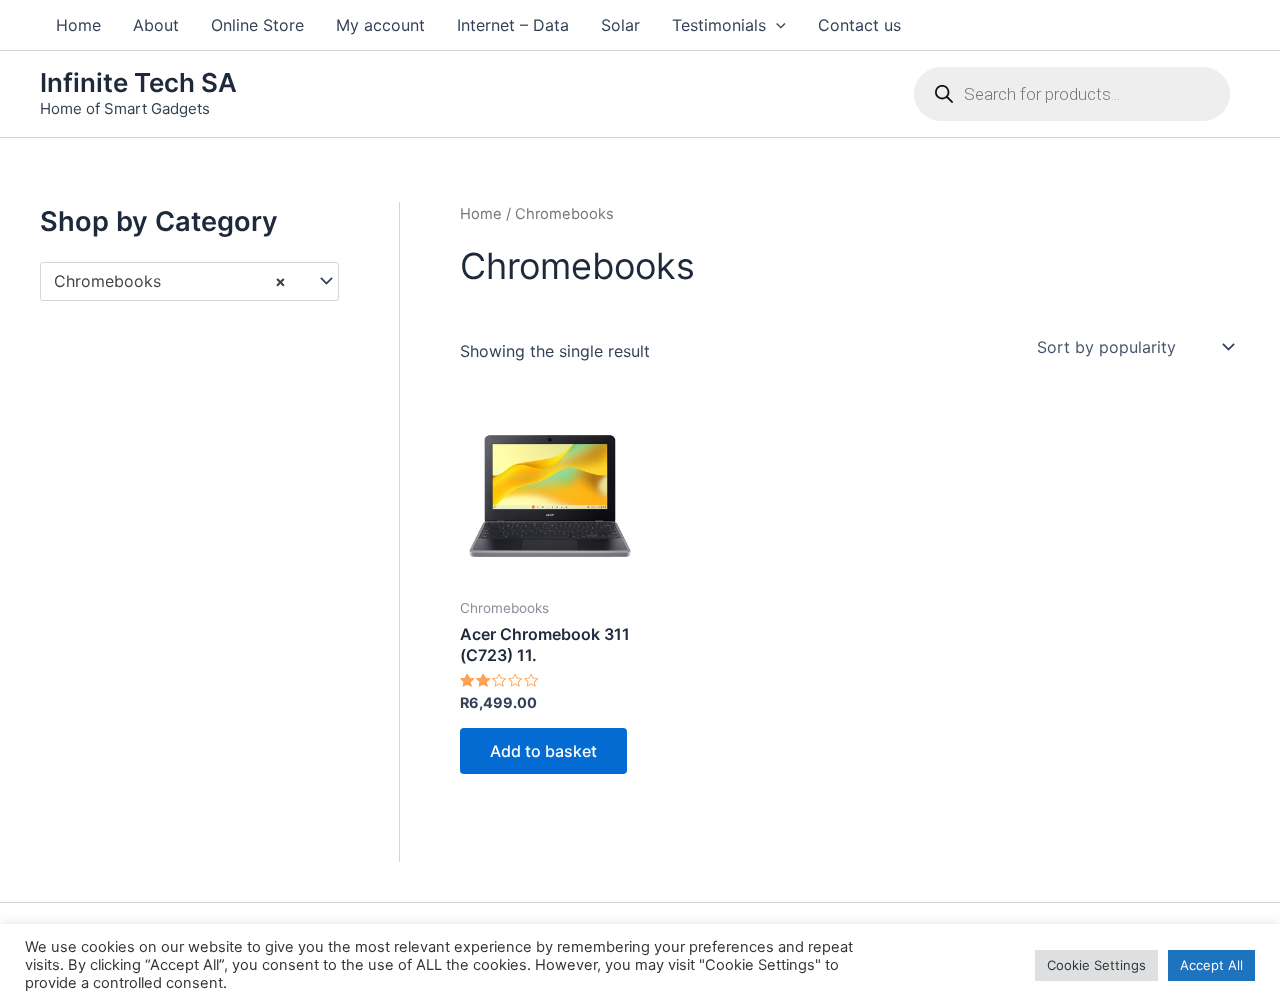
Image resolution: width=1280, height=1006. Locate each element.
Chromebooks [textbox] (170, 281)
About (156, 25)
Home (78, 25)
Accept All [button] (1211, 965)
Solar (620, 25)
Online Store (257, 25)
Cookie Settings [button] (1096, 965)
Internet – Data (513, 25)
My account (380, 25)
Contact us (859, 25)
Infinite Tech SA (138, 82)
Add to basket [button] (543, 751)
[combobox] (189, 282)
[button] (776, 25)
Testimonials (719, 25)
